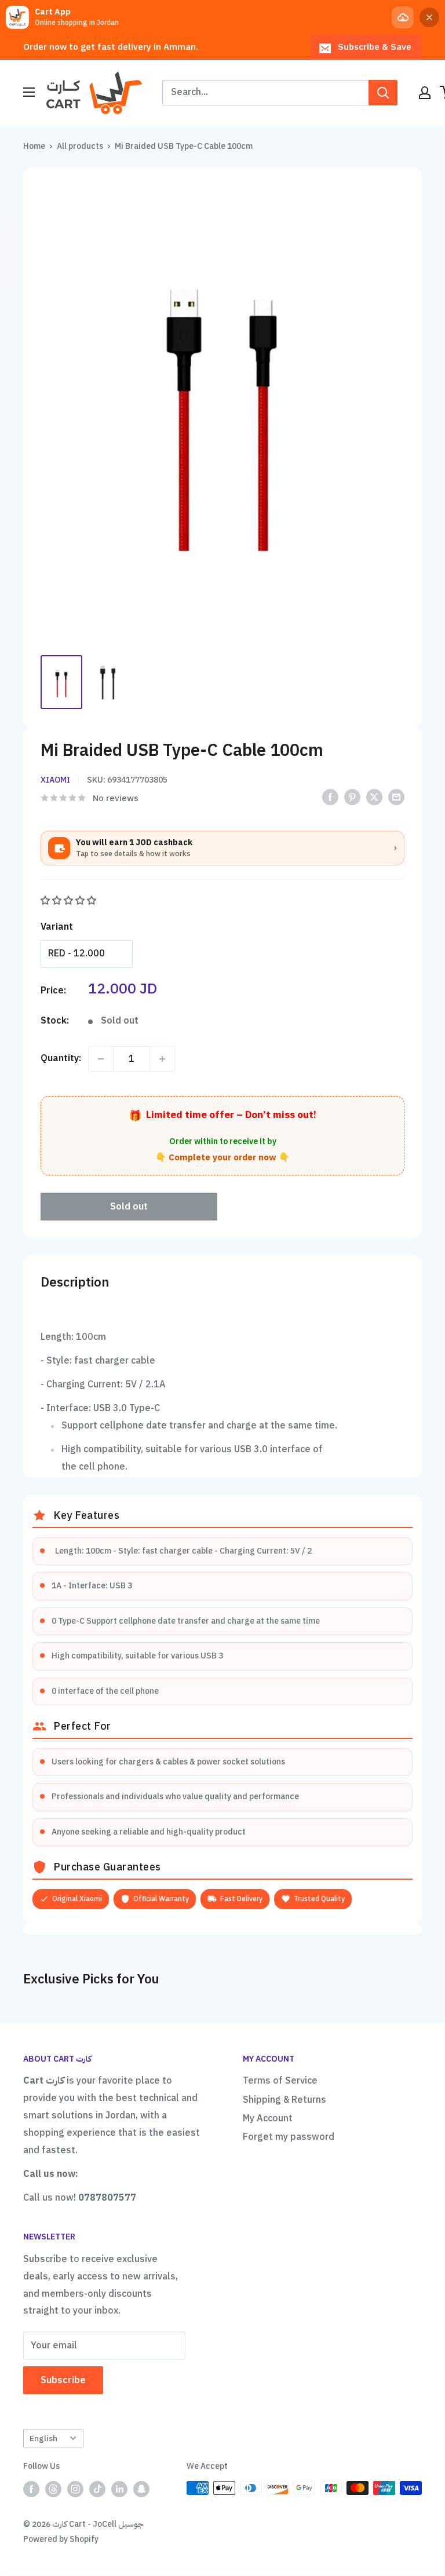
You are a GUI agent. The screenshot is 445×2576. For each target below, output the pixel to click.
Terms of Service (280, 2081)
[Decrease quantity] (101, 1059)
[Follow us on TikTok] (97, 2489)
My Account (268, 2118)
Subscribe (63, 2380)
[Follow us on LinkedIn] (119, 2489)
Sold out (129, 1207)
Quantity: (61, 1058)
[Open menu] (29, 92)
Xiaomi (55, 780)
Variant (57, 927)
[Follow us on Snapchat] (141, 2489)
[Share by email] (396, 797)
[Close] (429, 17)
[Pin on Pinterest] (352, 797)
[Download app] (403, 17)
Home (34, 146)
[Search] (383, 93)
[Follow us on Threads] (53, 2489)
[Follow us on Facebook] (31, 2489)
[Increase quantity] (162, 1059)
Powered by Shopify (61, 2539)
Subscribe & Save (375, 47)
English (43, 2438)
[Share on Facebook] (330, 797)
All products (80, 146)
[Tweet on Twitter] (374, 797)
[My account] (425, 93)
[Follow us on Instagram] (75, 2489)
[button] (70, 901)
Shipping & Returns (284, 2100)
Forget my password (289, 2137)
